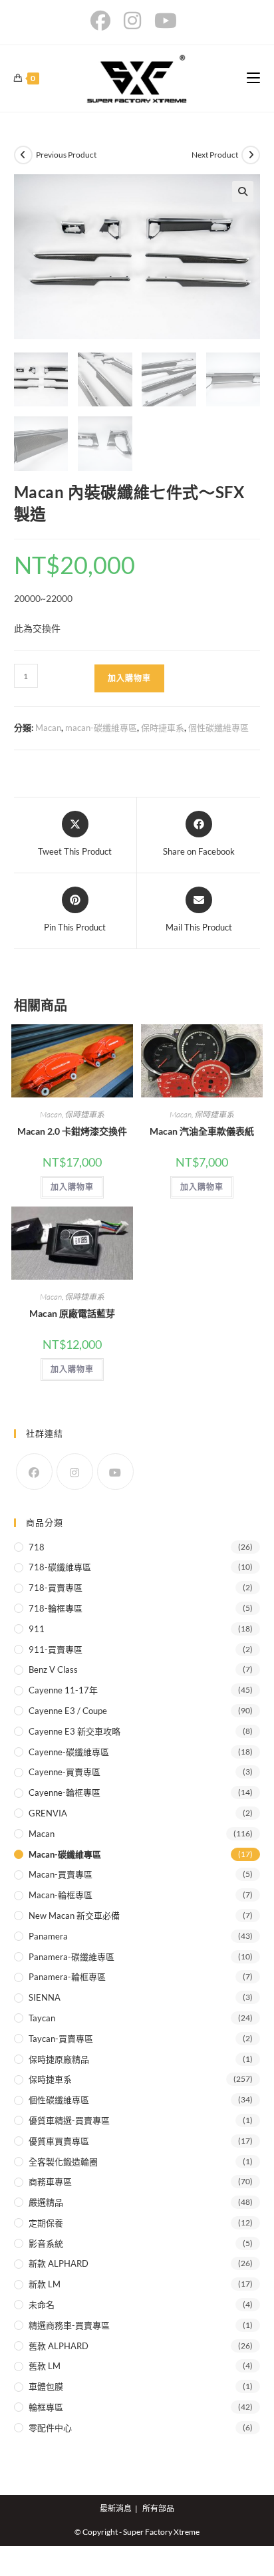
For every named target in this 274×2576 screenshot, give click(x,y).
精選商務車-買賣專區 (69, 2325)
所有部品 (158, 2508)
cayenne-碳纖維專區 (69, 1752)
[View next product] (251, 155)
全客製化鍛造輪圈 (63, 2162)
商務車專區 (50, 2182)
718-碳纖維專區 (60, 1567)
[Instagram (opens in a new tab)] (132, 21)
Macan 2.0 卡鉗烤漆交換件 (72, 1131)
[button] (243, 192)
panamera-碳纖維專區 (71, 1957)
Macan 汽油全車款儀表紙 (202, 1131)
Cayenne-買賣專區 (65, 1772)
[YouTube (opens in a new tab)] (166, 21)
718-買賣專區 (56, 1588)
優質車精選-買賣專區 (69, 2120)
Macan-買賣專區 (61, 1874)
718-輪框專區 (56, 1608)
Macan (48, 728)
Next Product (215, 155)
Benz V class (53, 1669)
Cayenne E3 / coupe (68, 1711)
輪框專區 (46, 2407)
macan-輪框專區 (61, 1895)
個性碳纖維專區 (218, 728)
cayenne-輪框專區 (65, 1792)
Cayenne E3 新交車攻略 (74, 1731)
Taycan (42, 2018)
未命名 (42, 2305)
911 (37, 1629)
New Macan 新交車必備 (74, 1916)
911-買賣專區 (56, 1649)
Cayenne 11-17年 (63, 1690)
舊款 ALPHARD (59, 2346)
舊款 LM (45, 2366)
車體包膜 (46, 2386)
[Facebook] (34, 1472)
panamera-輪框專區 (67, 1977)
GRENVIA (48, 1813)
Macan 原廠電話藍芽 (72, 1313)
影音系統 (46, 2243)
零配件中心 (50, 2428)
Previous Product (66, 155)
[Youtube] (115, 1472)
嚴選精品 (46, 2202)
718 (37, 1547)
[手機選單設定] (253, 78)
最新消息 (116, 2508)
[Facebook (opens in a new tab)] (104, 21)
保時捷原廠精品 (59, 2059)
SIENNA (45, 1997)
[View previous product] (23, 155)
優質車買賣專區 (59, 2141)
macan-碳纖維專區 (101, 728)
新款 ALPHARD (59, 2263)
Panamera (48, 1936)
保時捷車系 (163, 728)
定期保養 (46, 2223)
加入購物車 (129, 678)
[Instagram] (75, 1472)
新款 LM (45, 2284)
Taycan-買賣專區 (61, 2039)
